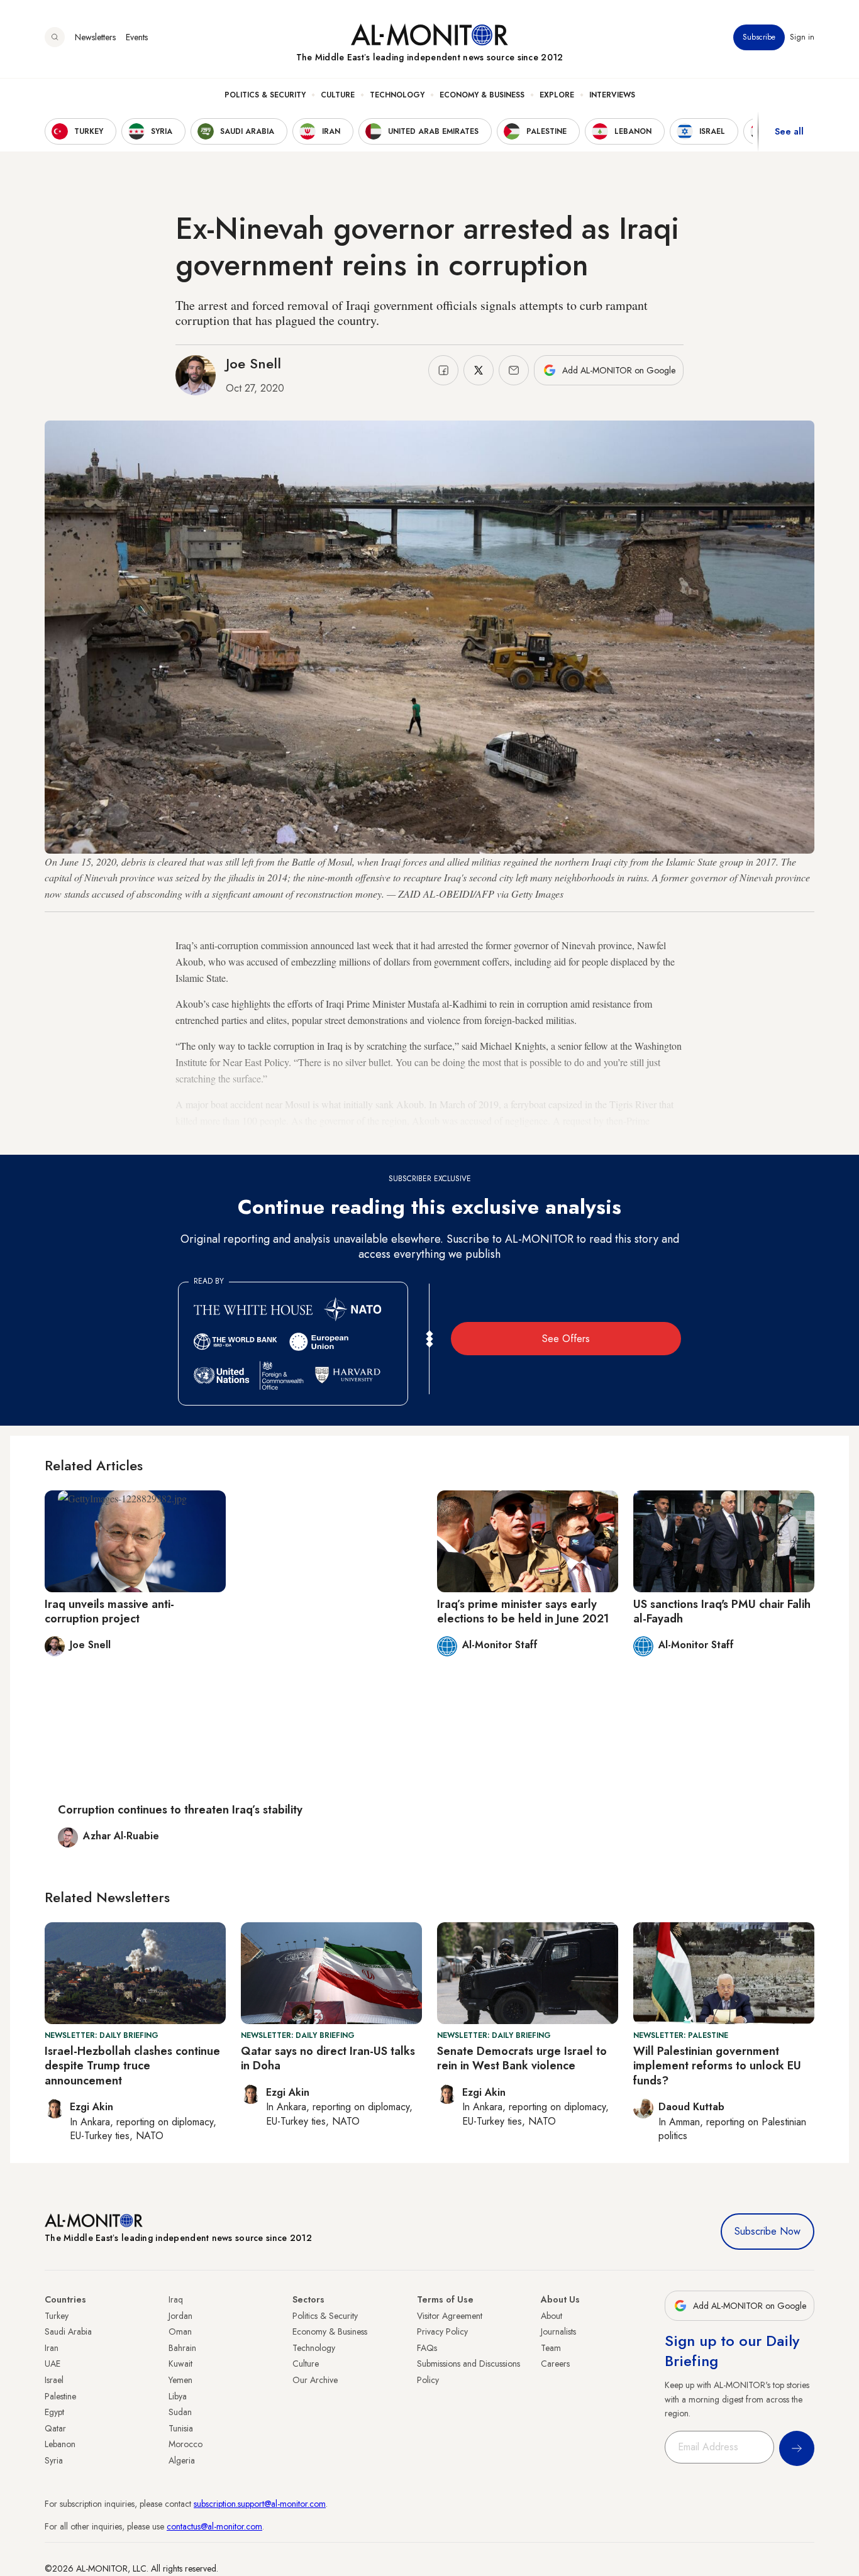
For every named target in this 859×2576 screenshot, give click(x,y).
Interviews (612, 95)
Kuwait (180, 2364)
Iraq (176, 2299)
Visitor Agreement (450, 2316)
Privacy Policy (442, 2331)
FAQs (427, 2348)
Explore (557, 95)
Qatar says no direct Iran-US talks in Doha (328, 2058)
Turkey (57, 2316)
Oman (180, 2331)
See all (789, 131)
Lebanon (60, 2444)
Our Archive (315, 2380)
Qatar (55, 2428)
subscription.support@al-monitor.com (260, 2504)
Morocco (186, 2444)
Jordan (180, 2316)
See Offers (566, 1339)
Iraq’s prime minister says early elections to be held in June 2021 (523, 1611)
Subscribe (759, 37)
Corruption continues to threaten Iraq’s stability (180, 1810)
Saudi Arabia (68, 2331)
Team (551, 2348)
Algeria (182, 2460)
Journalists (558, 2331)
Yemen (180, 2380)
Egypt (54, 2412)
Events (137, 37)
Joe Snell (253, 363)
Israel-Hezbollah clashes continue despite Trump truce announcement (132, 2066)
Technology (397, 95)
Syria (54, 2460)
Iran (52, 2348)
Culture (338, 95)
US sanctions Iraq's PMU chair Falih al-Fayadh (722, 1611)
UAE (53, 2364)
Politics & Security (265, 95)
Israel (54, 2380)
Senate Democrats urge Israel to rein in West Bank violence (522, 2058)
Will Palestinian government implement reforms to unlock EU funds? (717, 2066)
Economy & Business (482, 95)
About (551, 2316)
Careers (555, 2364)
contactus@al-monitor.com (214, 2526)
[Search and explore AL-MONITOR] (55, 37)
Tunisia (181, 2428)
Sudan (180, 2412)
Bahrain (182, 2348)
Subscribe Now (768, 2231)
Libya (178, 2396)
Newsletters (95, 37)
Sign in (802, 37)
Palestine (60, 2396)
